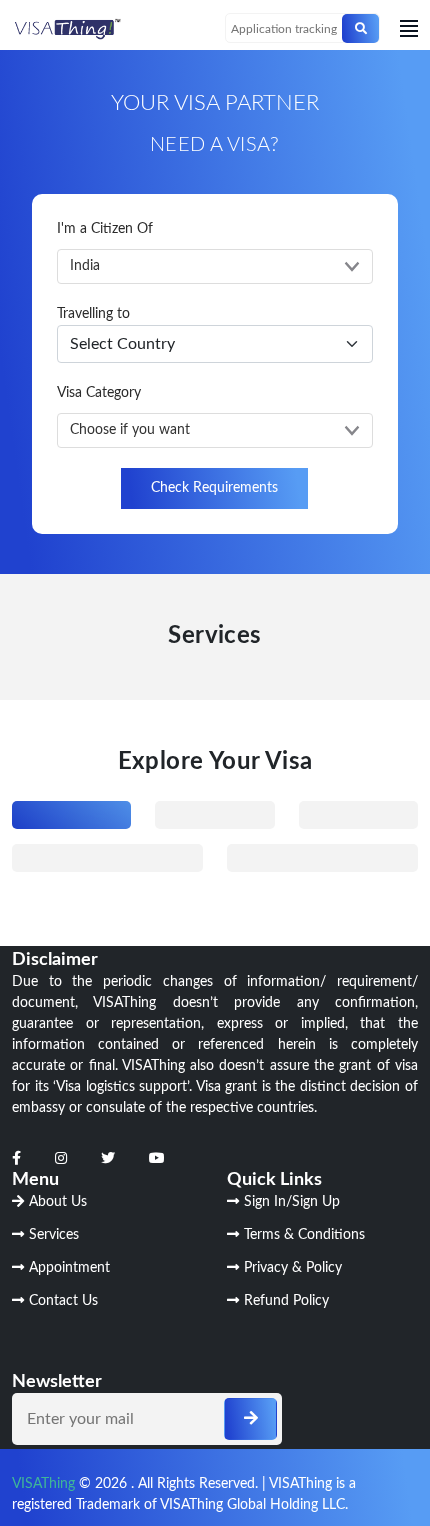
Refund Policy (286, 1301)
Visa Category (99, 393)
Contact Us (63, 1301)
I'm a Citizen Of (105, 229)
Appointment (69, 1268)
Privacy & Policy (293, 1268)
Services (54, 1235)
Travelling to (93, 314)
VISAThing (43, 1484)
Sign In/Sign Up (292, 1202)
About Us (58, 1202)
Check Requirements (214, 488)
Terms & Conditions (304, 1235)
